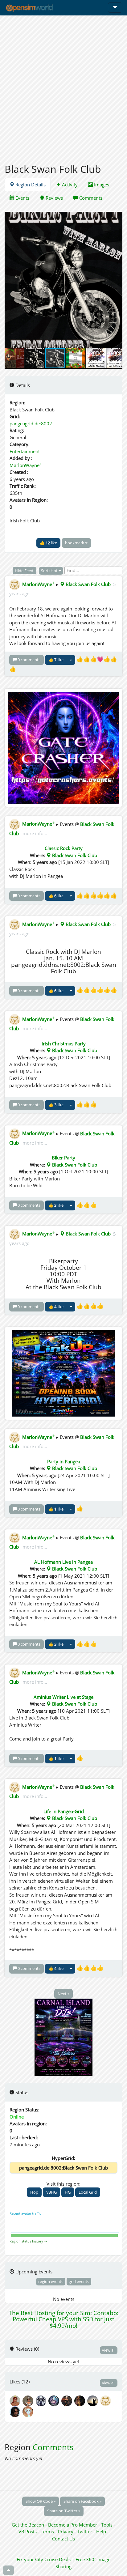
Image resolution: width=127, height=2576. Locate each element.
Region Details (30, 185)
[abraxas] (42, 2400)
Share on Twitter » (64, 2511)
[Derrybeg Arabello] (94, 2400)
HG (68, 2192)
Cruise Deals (57, 2559)
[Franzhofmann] (106, 2400)
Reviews (54, 198)
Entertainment (25, 451)
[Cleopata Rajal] (16, 2400)
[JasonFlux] (16, 2411)
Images (101, 185)
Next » (63, 1994)
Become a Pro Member (73, 2525)
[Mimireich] (68, 2400)
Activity (69, 185)
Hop (34, 2192)
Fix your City (30, 2559)
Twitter (85, 2531)
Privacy (66, 2531)
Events (22, 198)
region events (51, 2281)
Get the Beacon (28, 2525)
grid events (79, 2281)
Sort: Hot (50, 571)
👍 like (48, 543)
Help (101, 2531)
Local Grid (88, 2192)
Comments (90, 198)
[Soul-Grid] (55, 2400)
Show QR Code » (41, 2501)
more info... (34, 833)
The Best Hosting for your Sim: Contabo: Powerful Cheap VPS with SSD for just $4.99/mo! (63, 2319)
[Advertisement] (63, 86)
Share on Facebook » (82, 2501)
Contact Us (63, 2539)
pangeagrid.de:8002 (31, 423)
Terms (48, 2531)
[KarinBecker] (81, 2400)
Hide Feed (25, 571)
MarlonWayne (26, 465)
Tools (107, 2525)
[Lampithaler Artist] (29, 2400)
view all (109, 2350)
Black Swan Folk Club (88, 584)
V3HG (51, 2192)
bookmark (75, 543)
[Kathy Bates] (28, 2411)
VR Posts (28, 2531)
